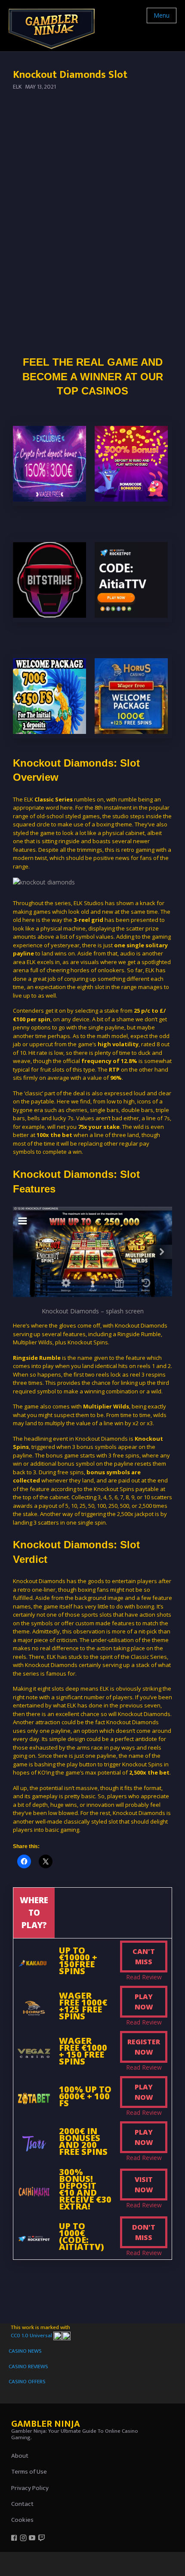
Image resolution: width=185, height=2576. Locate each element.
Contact (22, 2504)
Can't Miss (144, 1957)
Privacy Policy (30, 2488)
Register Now (144, 2047)
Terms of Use (29, 2472)
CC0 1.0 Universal (32, 2336)
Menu (162, 15)
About (20, 2456)
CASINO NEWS (25, 2351)
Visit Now (144, 2185)
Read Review (144, 1977)
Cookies (22, 2520)
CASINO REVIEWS (28, 2366)
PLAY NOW (144, 2002)
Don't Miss (144, 2232)
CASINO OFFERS (27, 2382)
